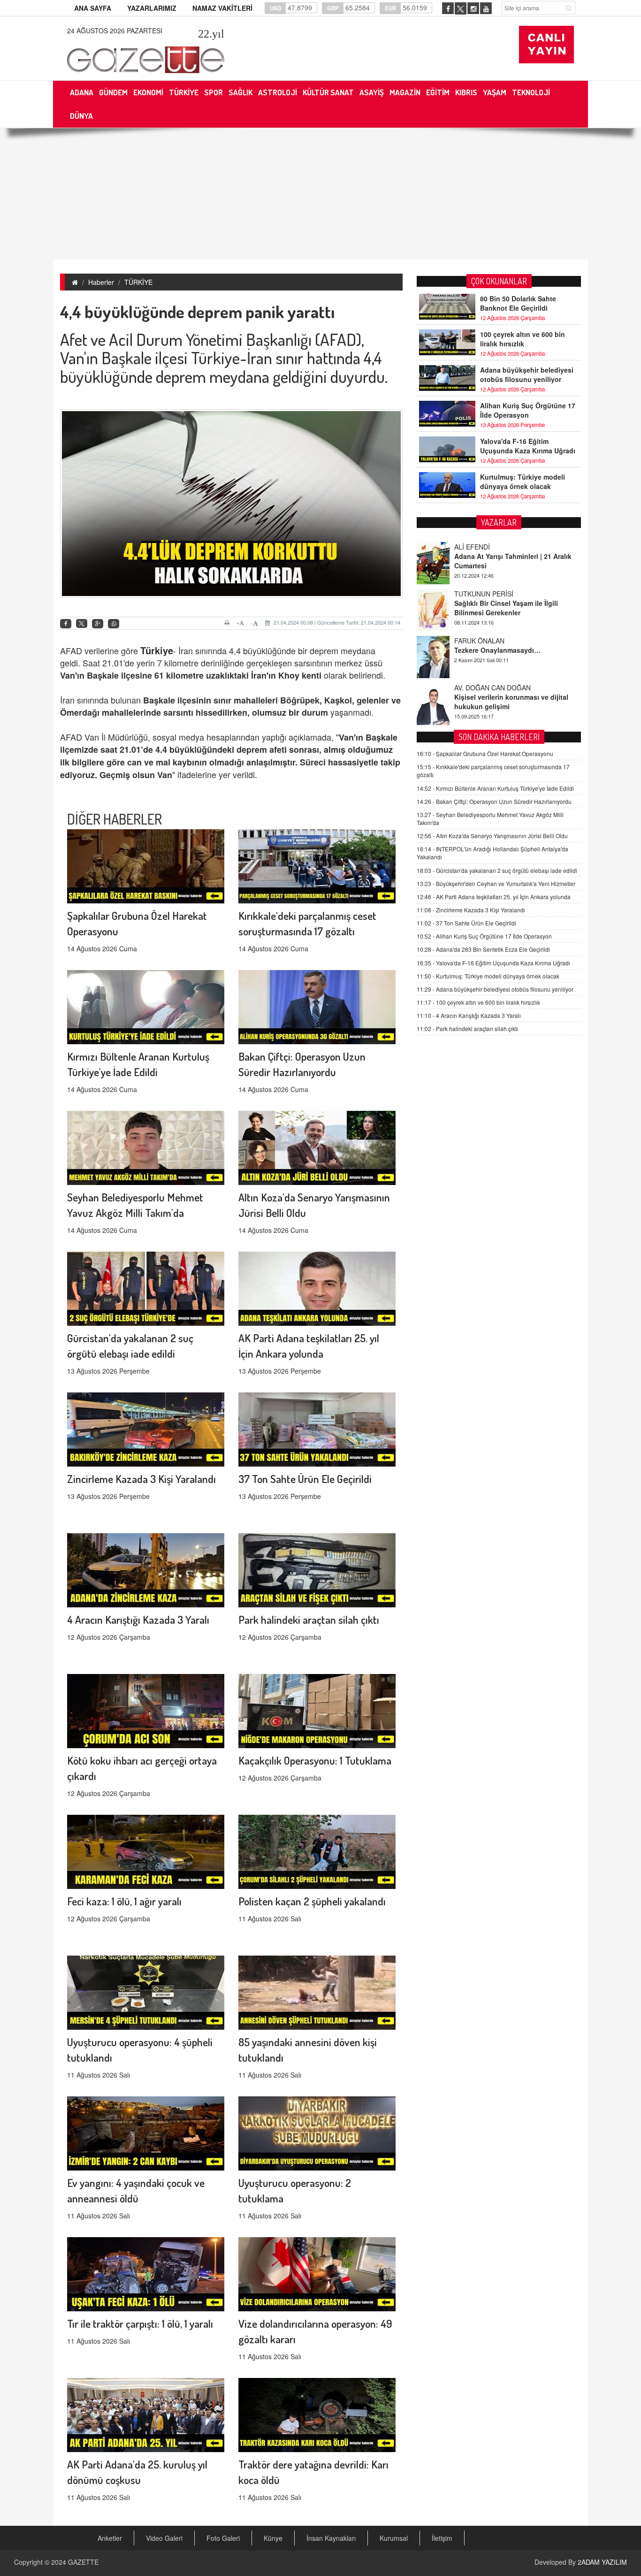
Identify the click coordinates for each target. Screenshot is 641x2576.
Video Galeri (164, 2538)
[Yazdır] (228, 623)
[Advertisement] (320, 194)
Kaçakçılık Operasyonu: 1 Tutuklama (315, 1760)
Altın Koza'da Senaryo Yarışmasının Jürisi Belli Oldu (492, 836)
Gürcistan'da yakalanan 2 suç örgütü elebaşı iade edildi (497, 870)
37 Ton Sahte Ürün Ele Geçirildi (305, 1479)
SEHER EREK (475, 688)
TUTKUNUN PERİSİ (484, 547)
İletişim (442, 2538)
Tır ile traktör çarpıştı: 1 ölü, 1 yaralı (140, 2323)
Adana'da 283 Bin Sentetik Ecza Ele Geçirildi (483, 949)
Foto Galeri (223, 2538)
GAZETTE (83, 2562)
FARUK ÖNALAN (479, 594)
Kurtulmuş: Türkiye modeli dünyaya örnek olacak (523, 482)
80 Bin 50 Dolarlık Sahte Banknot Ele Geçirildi (518, 303)
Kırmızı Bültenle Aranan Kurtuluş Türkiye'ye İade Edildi (495, 788)
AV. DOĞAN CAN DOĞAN (492, 641)
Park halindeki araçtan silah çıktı (309, 1619)
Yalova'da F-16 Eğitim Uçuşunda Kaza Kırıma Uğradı (528, 446)
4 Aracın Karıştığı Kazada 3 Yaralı (138, 1619)
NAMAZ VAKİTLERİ (222, 8)
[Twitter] (82, 624)
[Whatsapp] (114, 624)
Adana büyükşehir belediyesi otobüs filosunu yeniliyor (527, 375)
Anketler (110, 2538)
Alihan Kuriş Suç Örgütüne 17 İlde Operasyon (528, 410)
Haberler (101, 282)
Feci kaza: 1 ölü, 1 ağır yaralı (124, 1901)
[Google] (98, 624)
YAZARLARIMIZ (152, 8)
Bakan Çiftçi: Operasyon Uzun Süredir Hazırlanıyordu (494, 801)
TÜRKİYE (138, 282)
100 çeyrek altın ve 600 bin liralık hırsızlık (523, 339)
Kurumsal (394, 2538)
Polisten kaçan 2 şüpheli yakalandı (312, 1901)
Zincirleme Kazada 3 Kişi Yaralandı (141, 1479)
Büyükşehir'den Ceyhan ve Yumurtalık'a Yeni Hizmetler (496, 883)
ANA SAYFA (93, 8)
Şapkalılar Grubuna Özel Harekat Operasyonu (485, 753)
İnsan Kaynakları (331, 2538)
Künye (273, 2538)
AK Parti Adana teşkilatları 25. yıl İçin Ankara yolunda (494, 897)
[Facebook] (66, 624)
